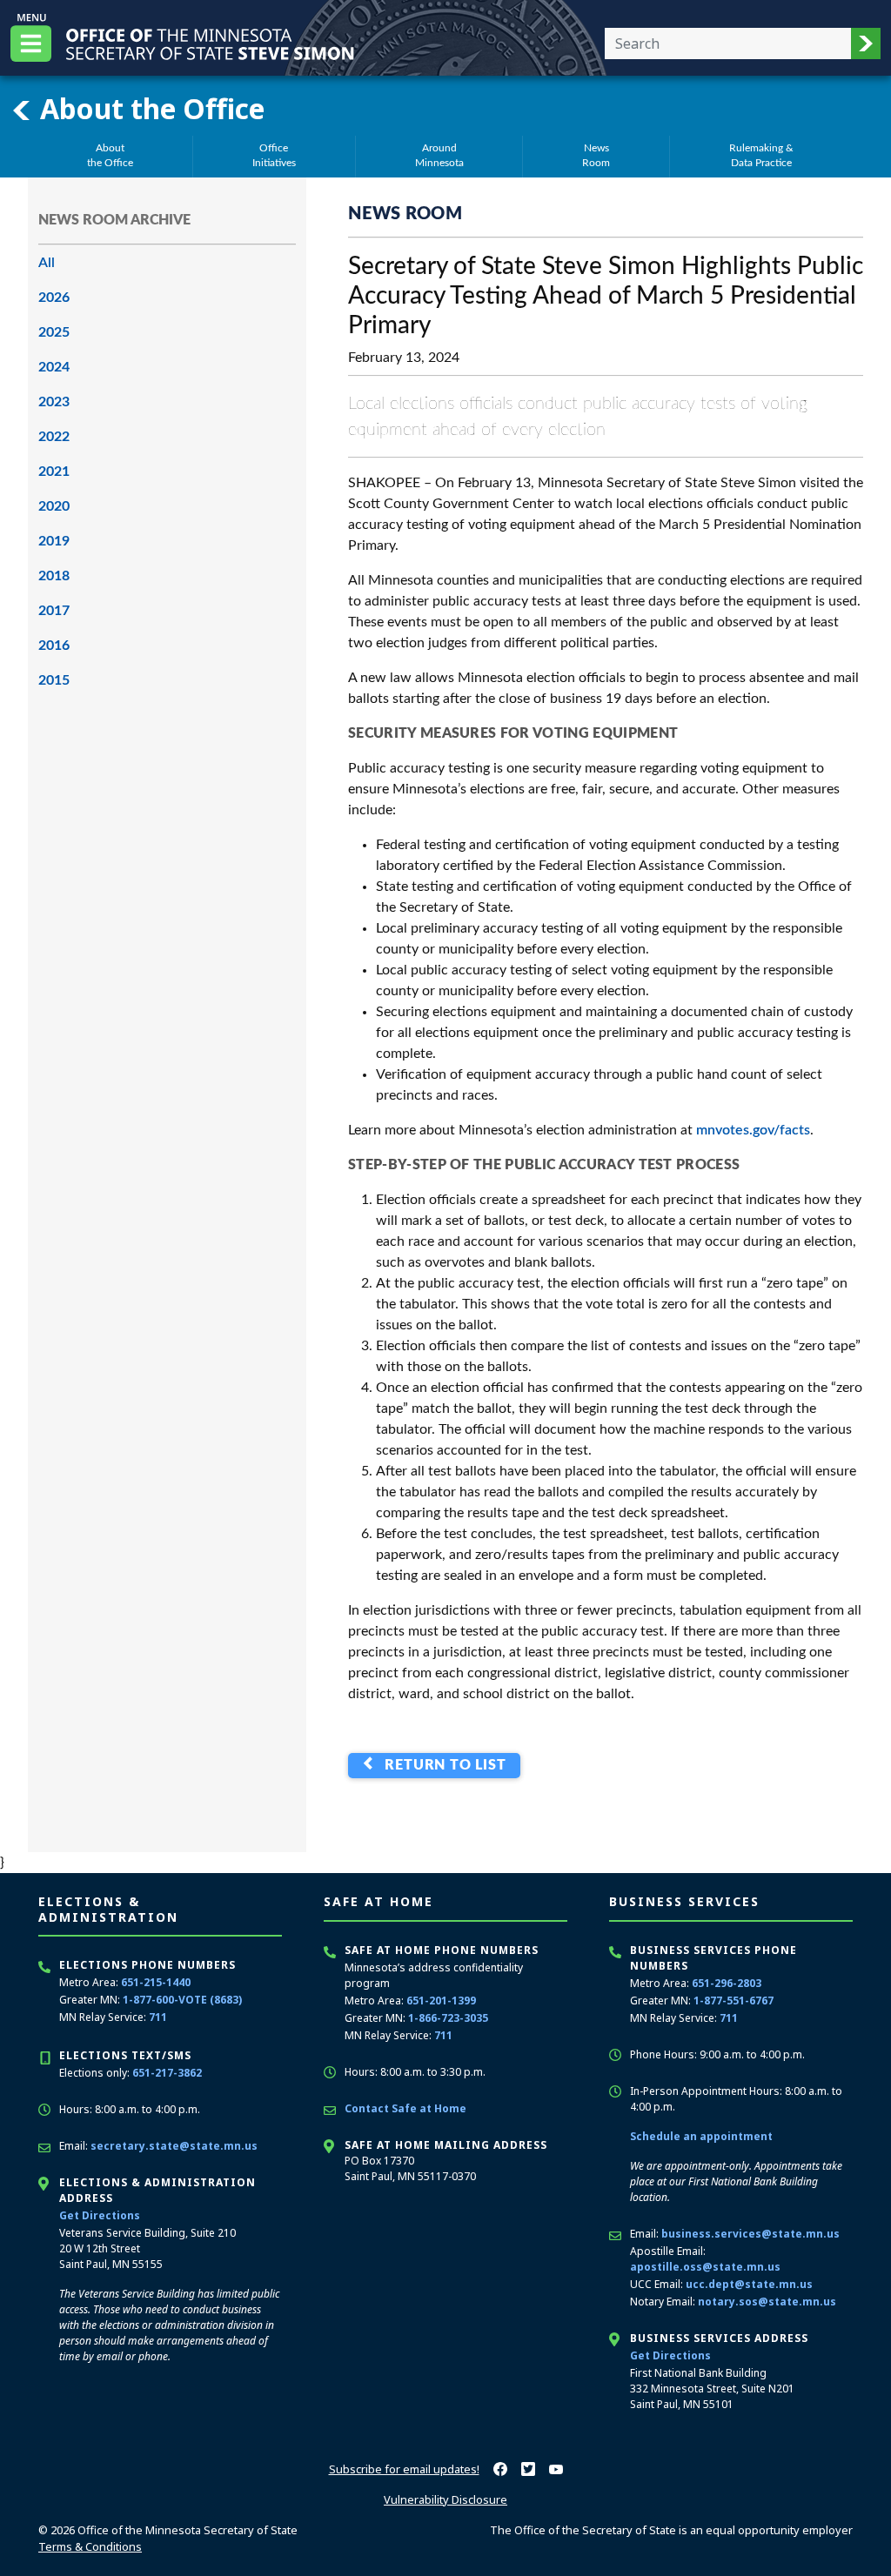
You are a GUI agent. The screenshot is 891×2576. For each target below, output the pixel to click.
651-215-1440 (156, 1982)
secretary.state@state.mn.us (174, 2146)
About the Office (149, 108)
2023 (54, 402)
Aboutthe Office (110, 155)
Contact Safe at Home (405, 2108)
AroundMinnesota (439, 155)
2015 (54, 680)
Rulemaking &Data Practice (761, 155)
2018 (54, 576)
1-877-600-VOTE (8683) (182, 2000)
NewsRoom (596, 155)
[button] (866, 43)
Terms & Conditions (90, 2546)
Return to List (442, 1765)
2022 (54, 437)
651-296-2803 (727, 1983)
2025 (54, 332)
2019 (54, 541)
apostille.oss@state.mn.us (705, 2267)
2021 (54, 472)
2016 (54, 646)
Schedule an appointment (701, 2136)
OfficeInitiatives (274, 155)
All (47, 263)
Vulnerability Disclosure (445, 2499)
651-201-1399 (441, 2001)
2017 (54, 611)
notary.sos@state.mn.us (767, 2302)
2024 (54, 367)
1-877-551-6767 (734, 2001)
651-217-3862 (167, 2073)
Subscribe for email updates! (404, 2469)
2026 (54, 298)
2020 (54, 506)
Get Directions (100, 2215)
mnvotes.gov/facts (753, 1130)
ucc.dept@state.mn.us (749, 2284)
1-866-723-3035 (448, 2018)
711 (158, 2017)
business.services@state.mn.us (750, 2234)
